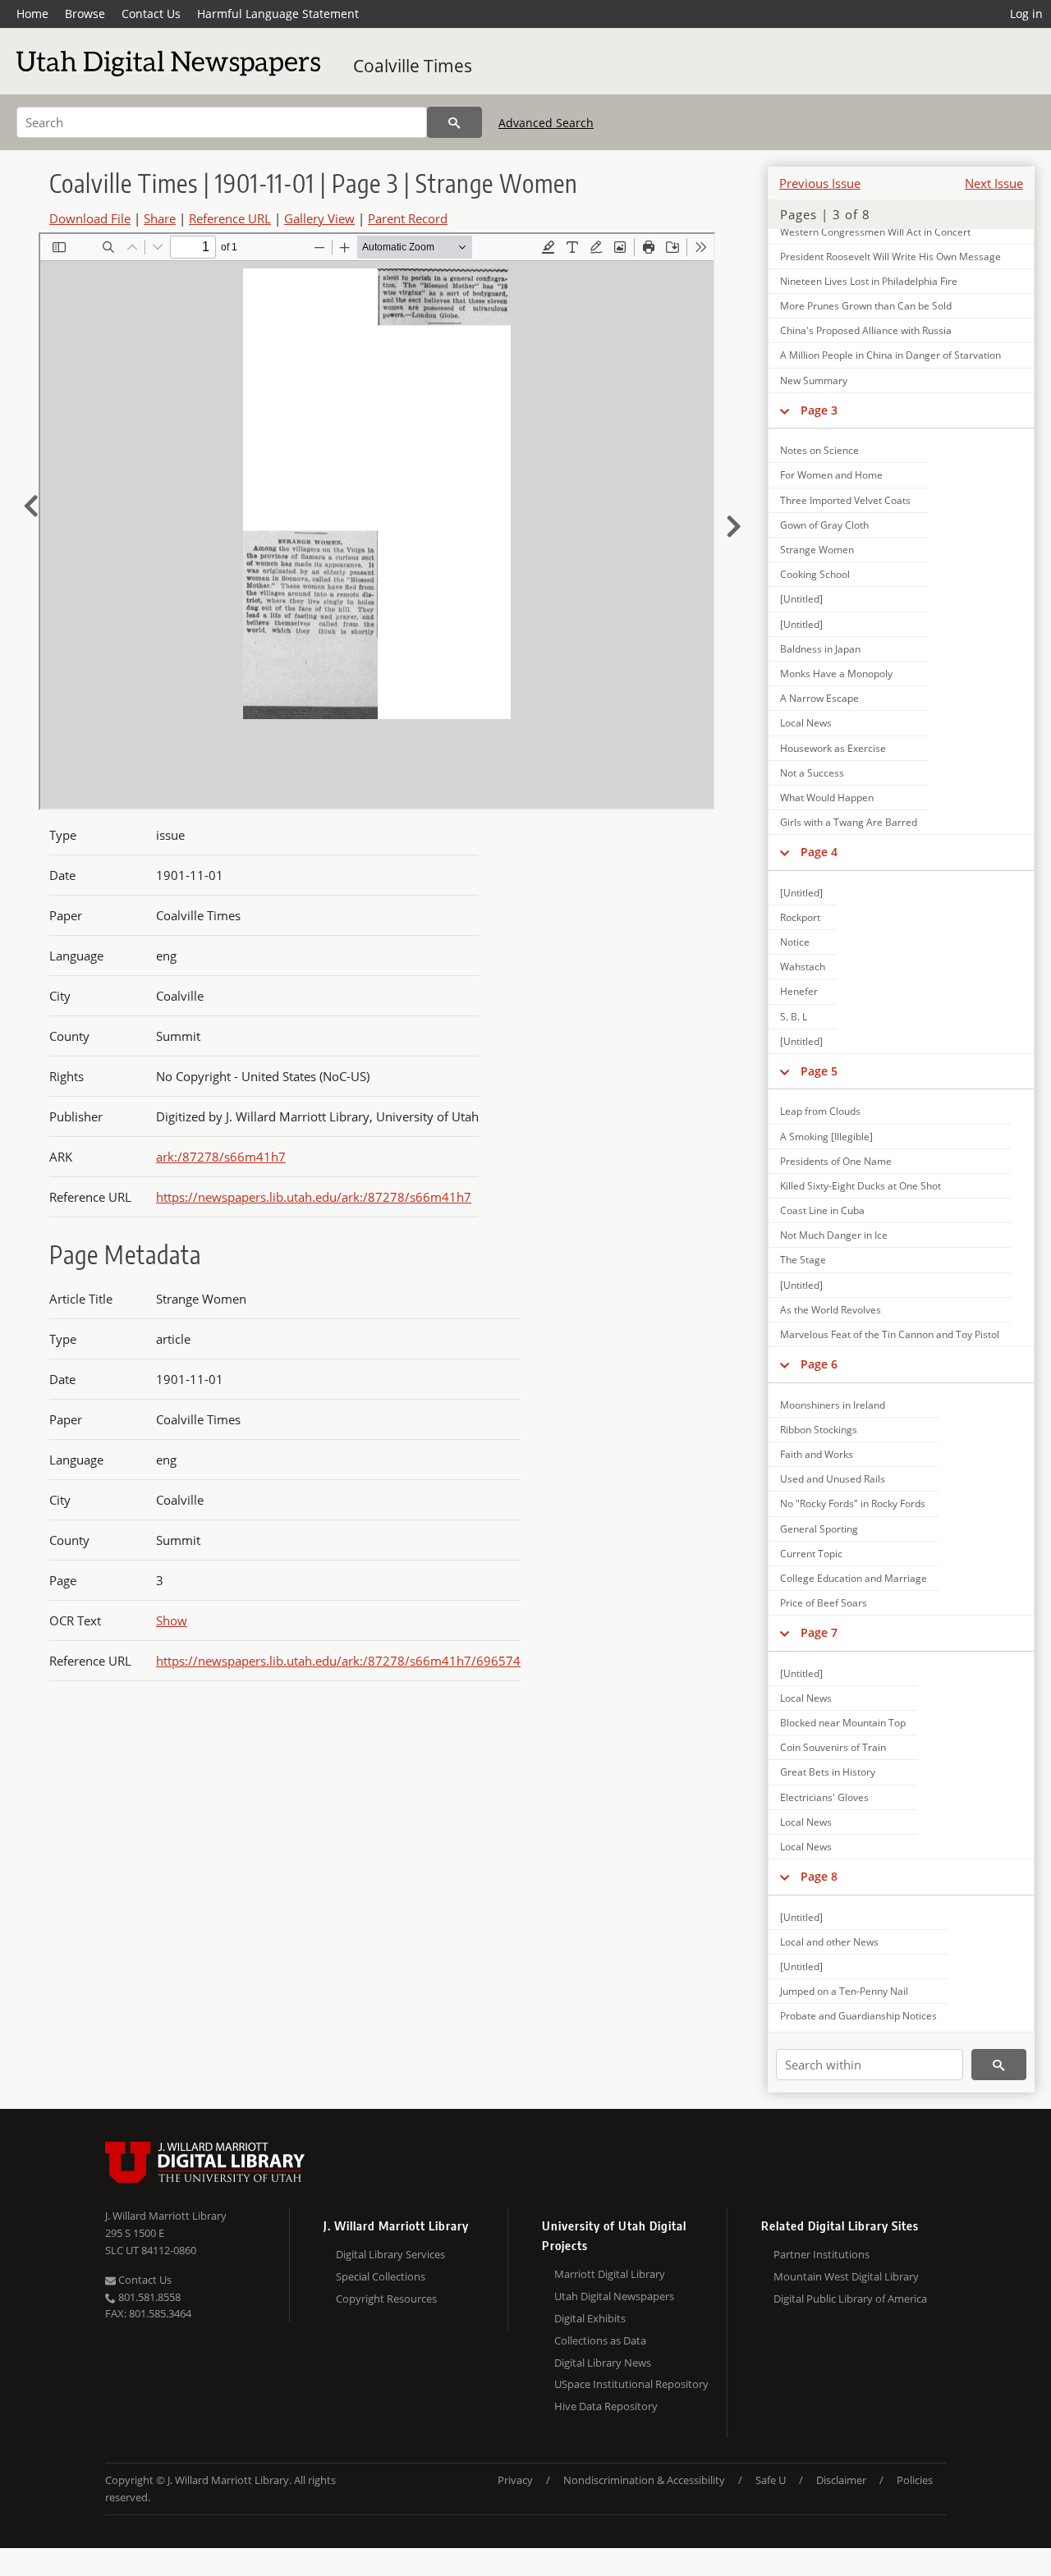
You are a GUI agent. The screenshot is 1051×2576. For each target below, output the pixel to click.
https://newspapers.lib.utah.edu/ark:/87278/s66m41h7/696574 (338, 1661)
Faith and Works (817, 1454)
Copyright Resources (386, 2299)
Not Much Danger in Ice (834, 1235)
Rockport (800, 917)
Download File (90, 218)
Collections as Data (600, 2340)
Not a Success (812, 773)
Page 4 (819, 852)
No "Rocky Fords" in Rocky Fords (853, 1503)
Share (160, 218)
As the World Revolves (831, 1310)
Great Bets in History (828, 1772)
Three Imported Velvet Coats (845, 500)
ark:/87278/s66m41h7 (221, 1157)
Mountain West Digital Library (846, 2276)
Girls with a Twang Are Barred (849, 822)
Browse (85, 14)
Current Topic (811, 1554)
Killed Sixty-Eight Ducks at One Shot (861, 1186)
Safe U (771, 2480)
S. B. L (794, 1017)
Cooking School (815, 574)
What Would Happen (827, 798)
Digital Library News (603, 2363)
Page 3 (819, 410)
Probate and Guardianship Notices (858, 2016)
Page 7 (819, 1632)
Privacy (515, 2480)
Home (32, 14)
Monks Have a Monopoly (836, 674)
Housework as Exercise (833, 748)
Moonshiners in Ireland (833, 1405)
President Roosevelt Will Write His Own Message (890, 257)
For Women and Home (831, 475)
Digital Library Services (390, 2254)
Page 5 (819, 1071)
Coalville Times (413, 66)
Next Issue (994, 183)
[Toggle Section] (785, 410)
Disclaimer (841, 2480)
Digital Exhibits (590, 2318)
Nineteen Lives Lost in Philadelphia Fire (869, 281)
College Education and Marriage (854, 1578)
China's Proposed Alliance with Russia (866, 330)
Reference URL (230, 218)
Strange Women (817, 550)
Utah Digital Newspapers (614, 2296)
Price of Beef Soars (824, 1603)
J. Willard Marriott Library (166, 2216)
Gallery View (319, 218)
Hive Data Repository (606, 2406)
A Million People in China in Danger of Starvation (890, 355)
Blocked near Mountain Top (843, 1723)
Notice (795, 942)
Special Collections (381, 2276)
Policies (915, 2480)
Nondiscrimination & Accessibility (644, 2480)
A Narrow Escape (819, 698)
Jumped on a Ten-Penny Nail (844, 1991)
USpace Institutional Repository (631, 2384)
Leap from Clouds (820, 1111)
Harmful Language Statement (278, 14)
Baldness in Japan (820, 649)
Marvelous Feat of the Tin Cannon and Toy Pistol (890, 1334)
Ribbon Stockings (819, 1430)
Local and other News (829, 1942)
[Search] (454, 122)
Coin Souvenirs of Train (833, 1747)
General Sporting (819, 1529)
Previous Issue (820, 183)
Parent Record (408, 218)
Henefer (799, 991)
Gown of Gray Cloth (824, 525)
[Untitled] (801, 599)
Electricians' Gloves (824, 1797)
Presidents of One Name (836, 1161)
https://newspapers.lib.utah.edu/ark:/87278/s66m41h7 (314, 1197)
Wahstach (803, 967)
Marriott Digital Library (610, 2274)
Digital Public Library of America (850, 2299)
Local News (806, 723)
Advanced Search (546, 123)
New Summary (814, 380)
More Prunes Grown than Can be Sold (866, 306)
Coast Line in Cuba (822, 1210)
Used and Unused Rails (833, 1479)
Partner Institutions (822, 2254)
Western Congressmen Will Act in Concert (875, 232)
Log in (1026, 14)
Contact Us (151, 14)
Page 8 (819, 1876)
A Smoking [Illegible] (826, 1137)
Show (172, 1620)
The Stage (803, 1260)
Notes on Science (819, 450)
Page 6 (819, 1364)
